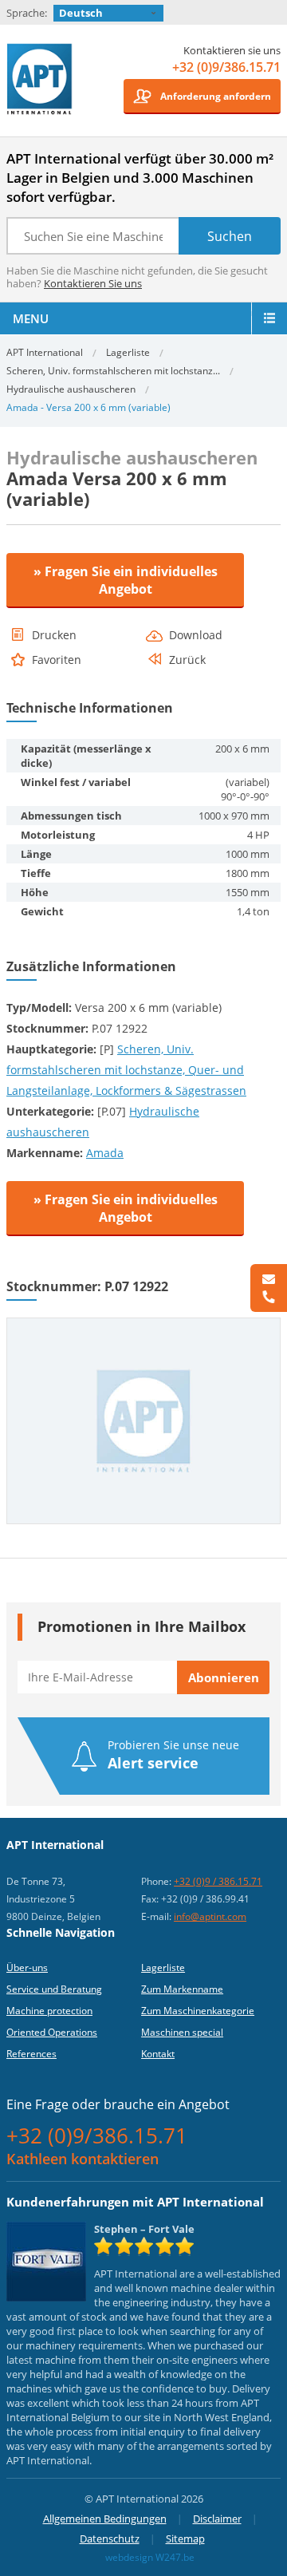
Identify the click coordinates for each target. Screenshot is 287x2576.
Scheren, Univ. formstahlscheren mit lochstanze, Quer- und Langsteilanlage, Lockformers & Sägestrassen (126, 1070)
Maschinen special (182, 2032)
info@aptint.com (210, 1916)
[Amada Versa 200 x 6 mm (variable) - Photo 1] (143, 1325)
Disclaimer (217, 2519)
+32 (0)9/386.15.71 (226, 67)
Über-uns (27, 1968)
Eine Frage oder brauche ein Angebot (118, 2104)
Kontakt (158, 2054)
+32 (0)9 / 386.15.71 (218, 1881)
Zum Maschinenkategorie (198, 2011)
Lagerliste (128, 352)
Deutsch (81, 13)
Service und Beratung (54, 1989)
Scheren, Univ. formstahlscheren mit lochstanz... (113, 371)
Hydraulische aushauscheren (71, 389)
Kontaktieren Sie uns (93, 283)
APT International (40, 85)
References (31, 2054)
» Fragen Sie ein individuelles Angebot (126, 580)
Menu (31, 318)
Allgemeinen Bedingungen (105, 2519)
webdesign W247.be (150, 2557)
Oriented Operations (52, 2032)
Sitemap (185, 2538)
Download (196, 635)
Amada (105, 1153)
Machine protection (49, 2011)
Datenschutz (110, 2538)
